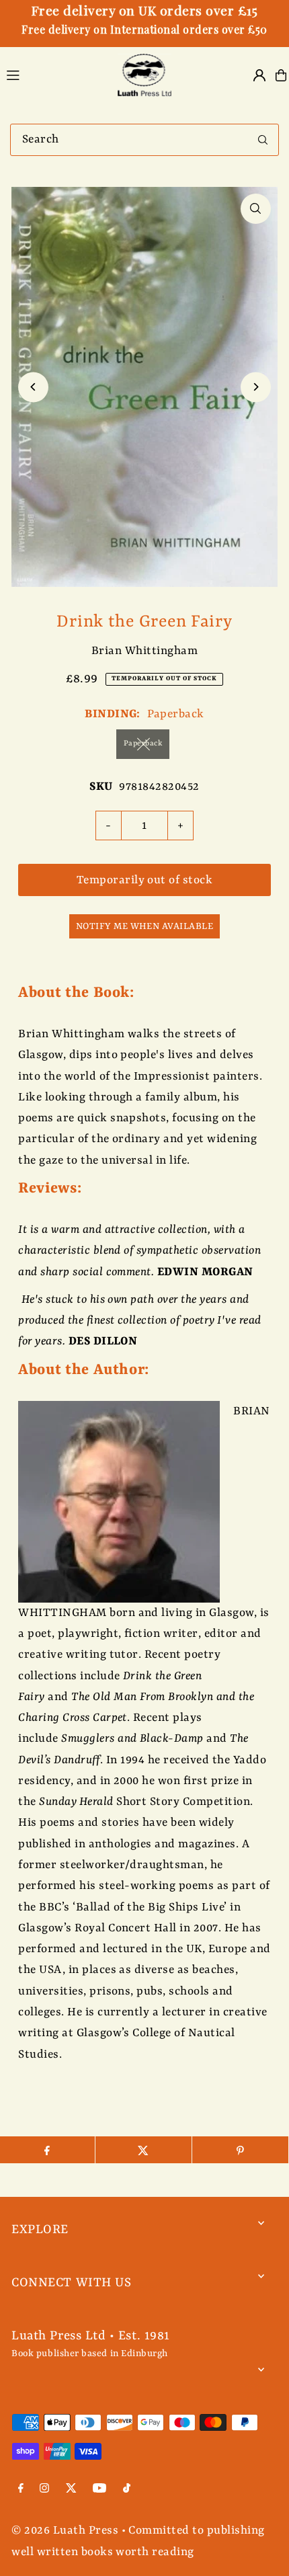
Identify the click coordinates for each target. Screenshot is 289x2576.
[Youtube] (99, 2490)
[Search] (263, 140)
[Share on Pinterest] (240, 2150)
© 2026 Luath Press (65, 2531)
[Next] (256, 387)
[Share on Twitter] (143, 2150)
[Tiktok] (127, 2490)
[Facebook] (21, 2490)
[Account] (259, 75)
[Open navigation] (53, 75)
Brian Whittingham (144, 651)
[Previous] (33, 387)
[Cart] (281, 75)
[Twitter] (71, 2490)
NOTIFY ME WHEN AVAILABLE (145, 926)
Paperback (143, 744)
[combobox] (144, 140)
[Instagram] (44, 2490)
